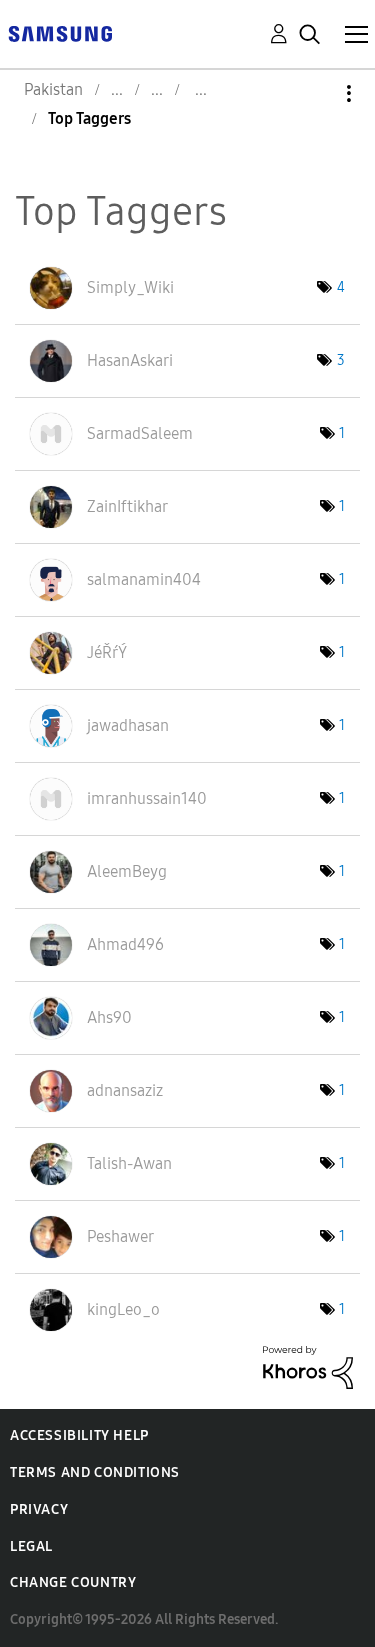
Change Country (73, 1582)
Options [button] (315, 93)
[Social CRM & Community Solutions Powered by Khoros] (308, 1365)
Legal (31, 1546)
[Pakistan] (60, 32)
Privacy (39, 1509)
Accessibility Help (79, 1435)
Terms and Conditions (95, 1472)
